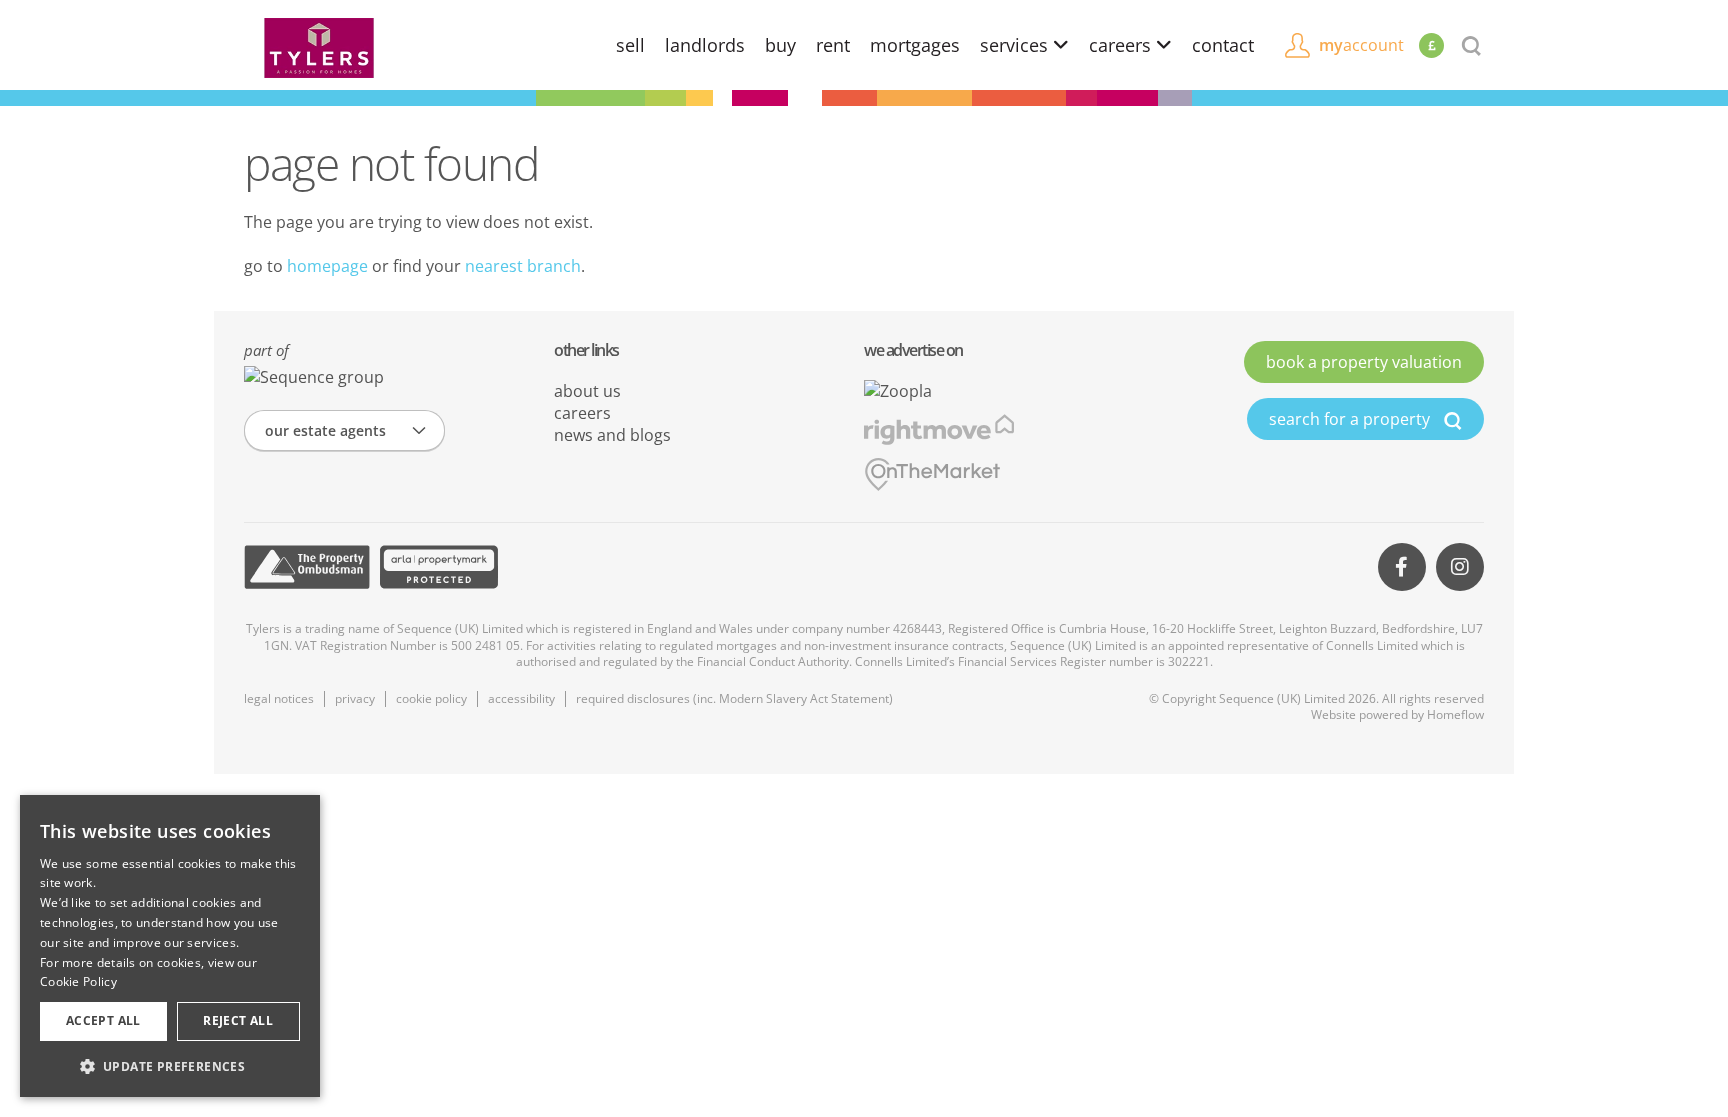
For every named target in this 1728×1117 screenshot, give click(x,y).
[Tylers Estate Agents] (319, 46)
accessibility (521, 698)
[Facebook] (1402, 567)
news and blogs (612, 435)
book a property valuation (1364, 362)
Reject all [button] (238, 1020)
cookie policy (431, 698)
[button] (170, 1066)
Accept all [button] (103, 1020)
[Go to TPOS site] (307, 567)
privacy (355, 698)
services (1016, 45)
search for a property (1351, 419)
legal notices (279, 698)
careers (1122, 45)
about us (587, 391)
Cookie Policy (78, 981)
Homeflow (1455, 714)
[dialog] (170, 946)
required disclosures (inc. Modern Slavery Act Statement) (734, 698)
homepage (327, 266)
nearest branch (523, 266)
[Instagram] (1460, 567)
